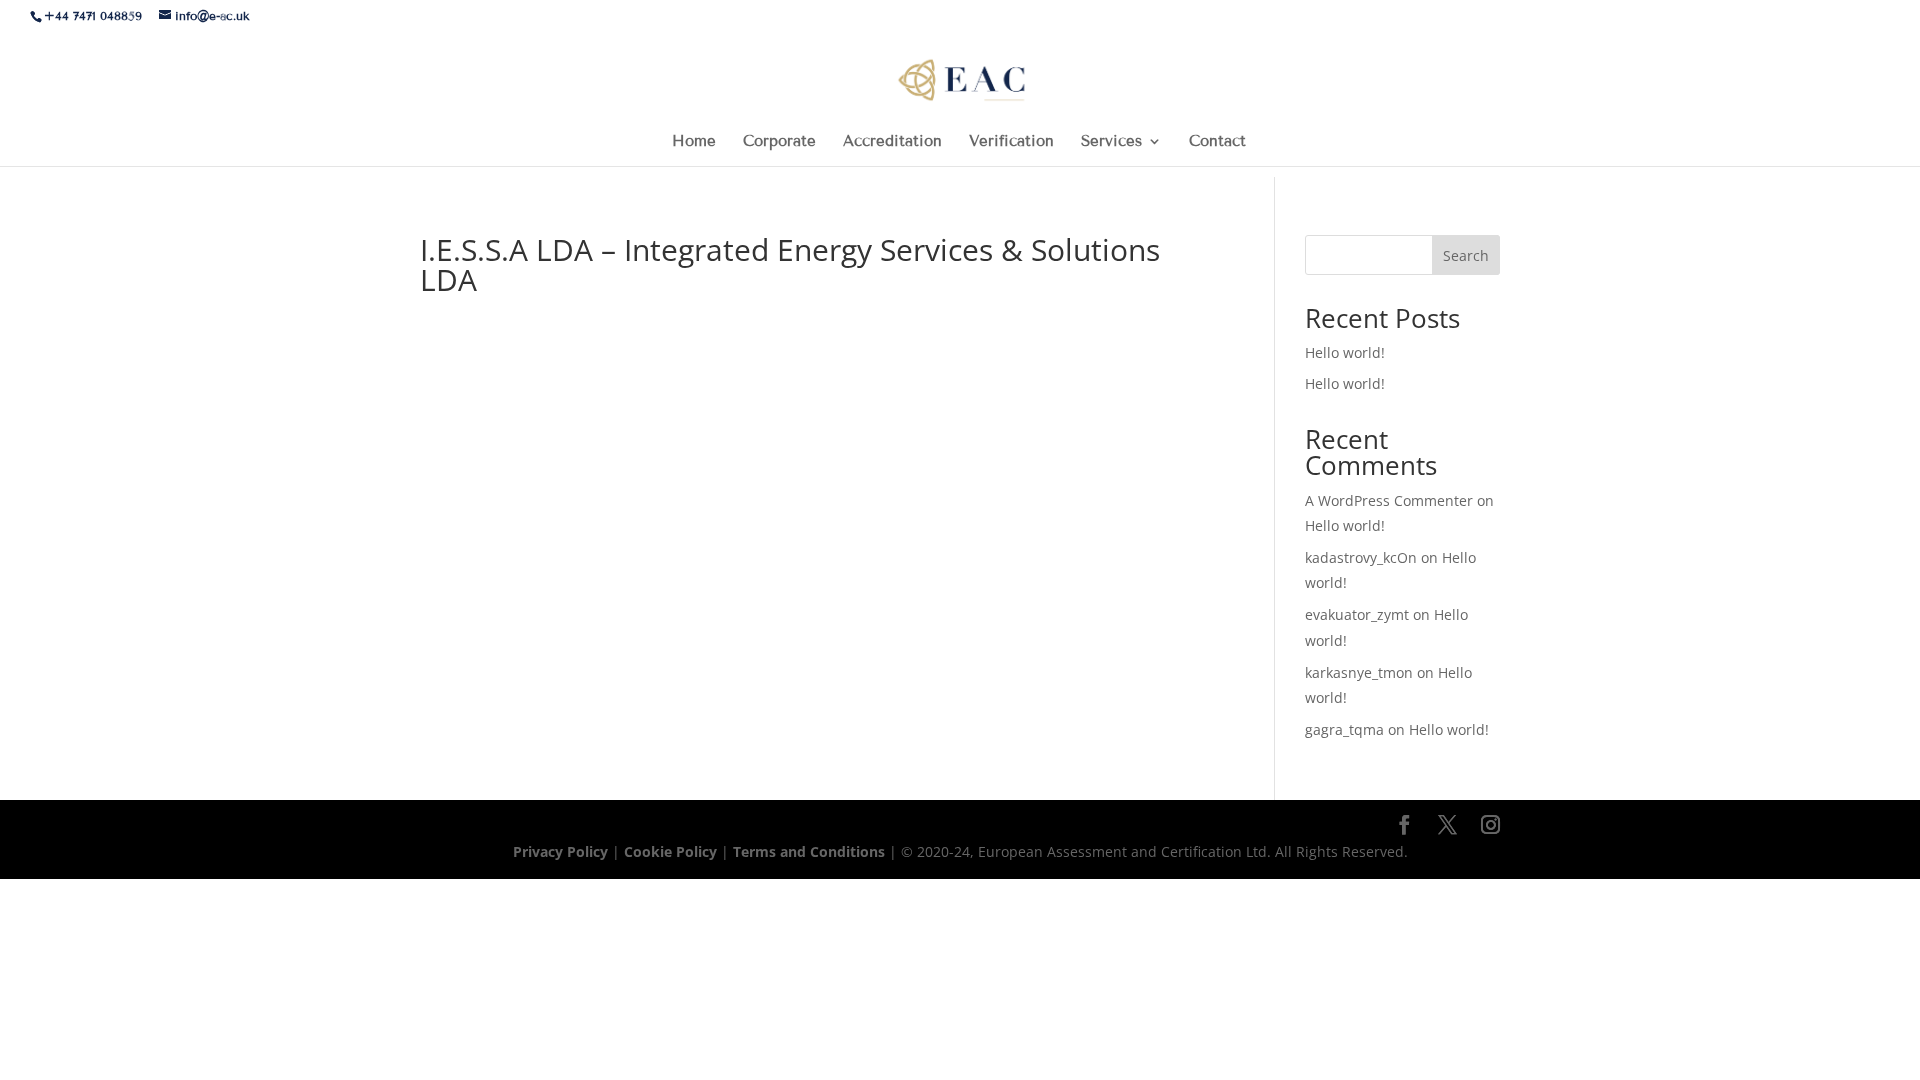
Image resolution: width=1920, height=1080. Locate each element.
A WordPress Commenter (1389, 500)
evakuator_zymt (1357, 614)
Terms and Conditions (811, 851)
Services (1111, 142)
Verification (1011, 142)
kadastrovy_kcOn (1361, 557)
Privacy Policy (562, 851)
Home (694, 142)
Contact (1217, 142)
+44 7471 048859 (93, 15)
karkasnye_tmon (1359, 672)
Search (1466, 255)
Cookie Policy (670, 851)
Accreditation (892, 142)
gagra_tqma (1344, 729)
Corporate (779, 142)
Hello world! (1345, 352)
